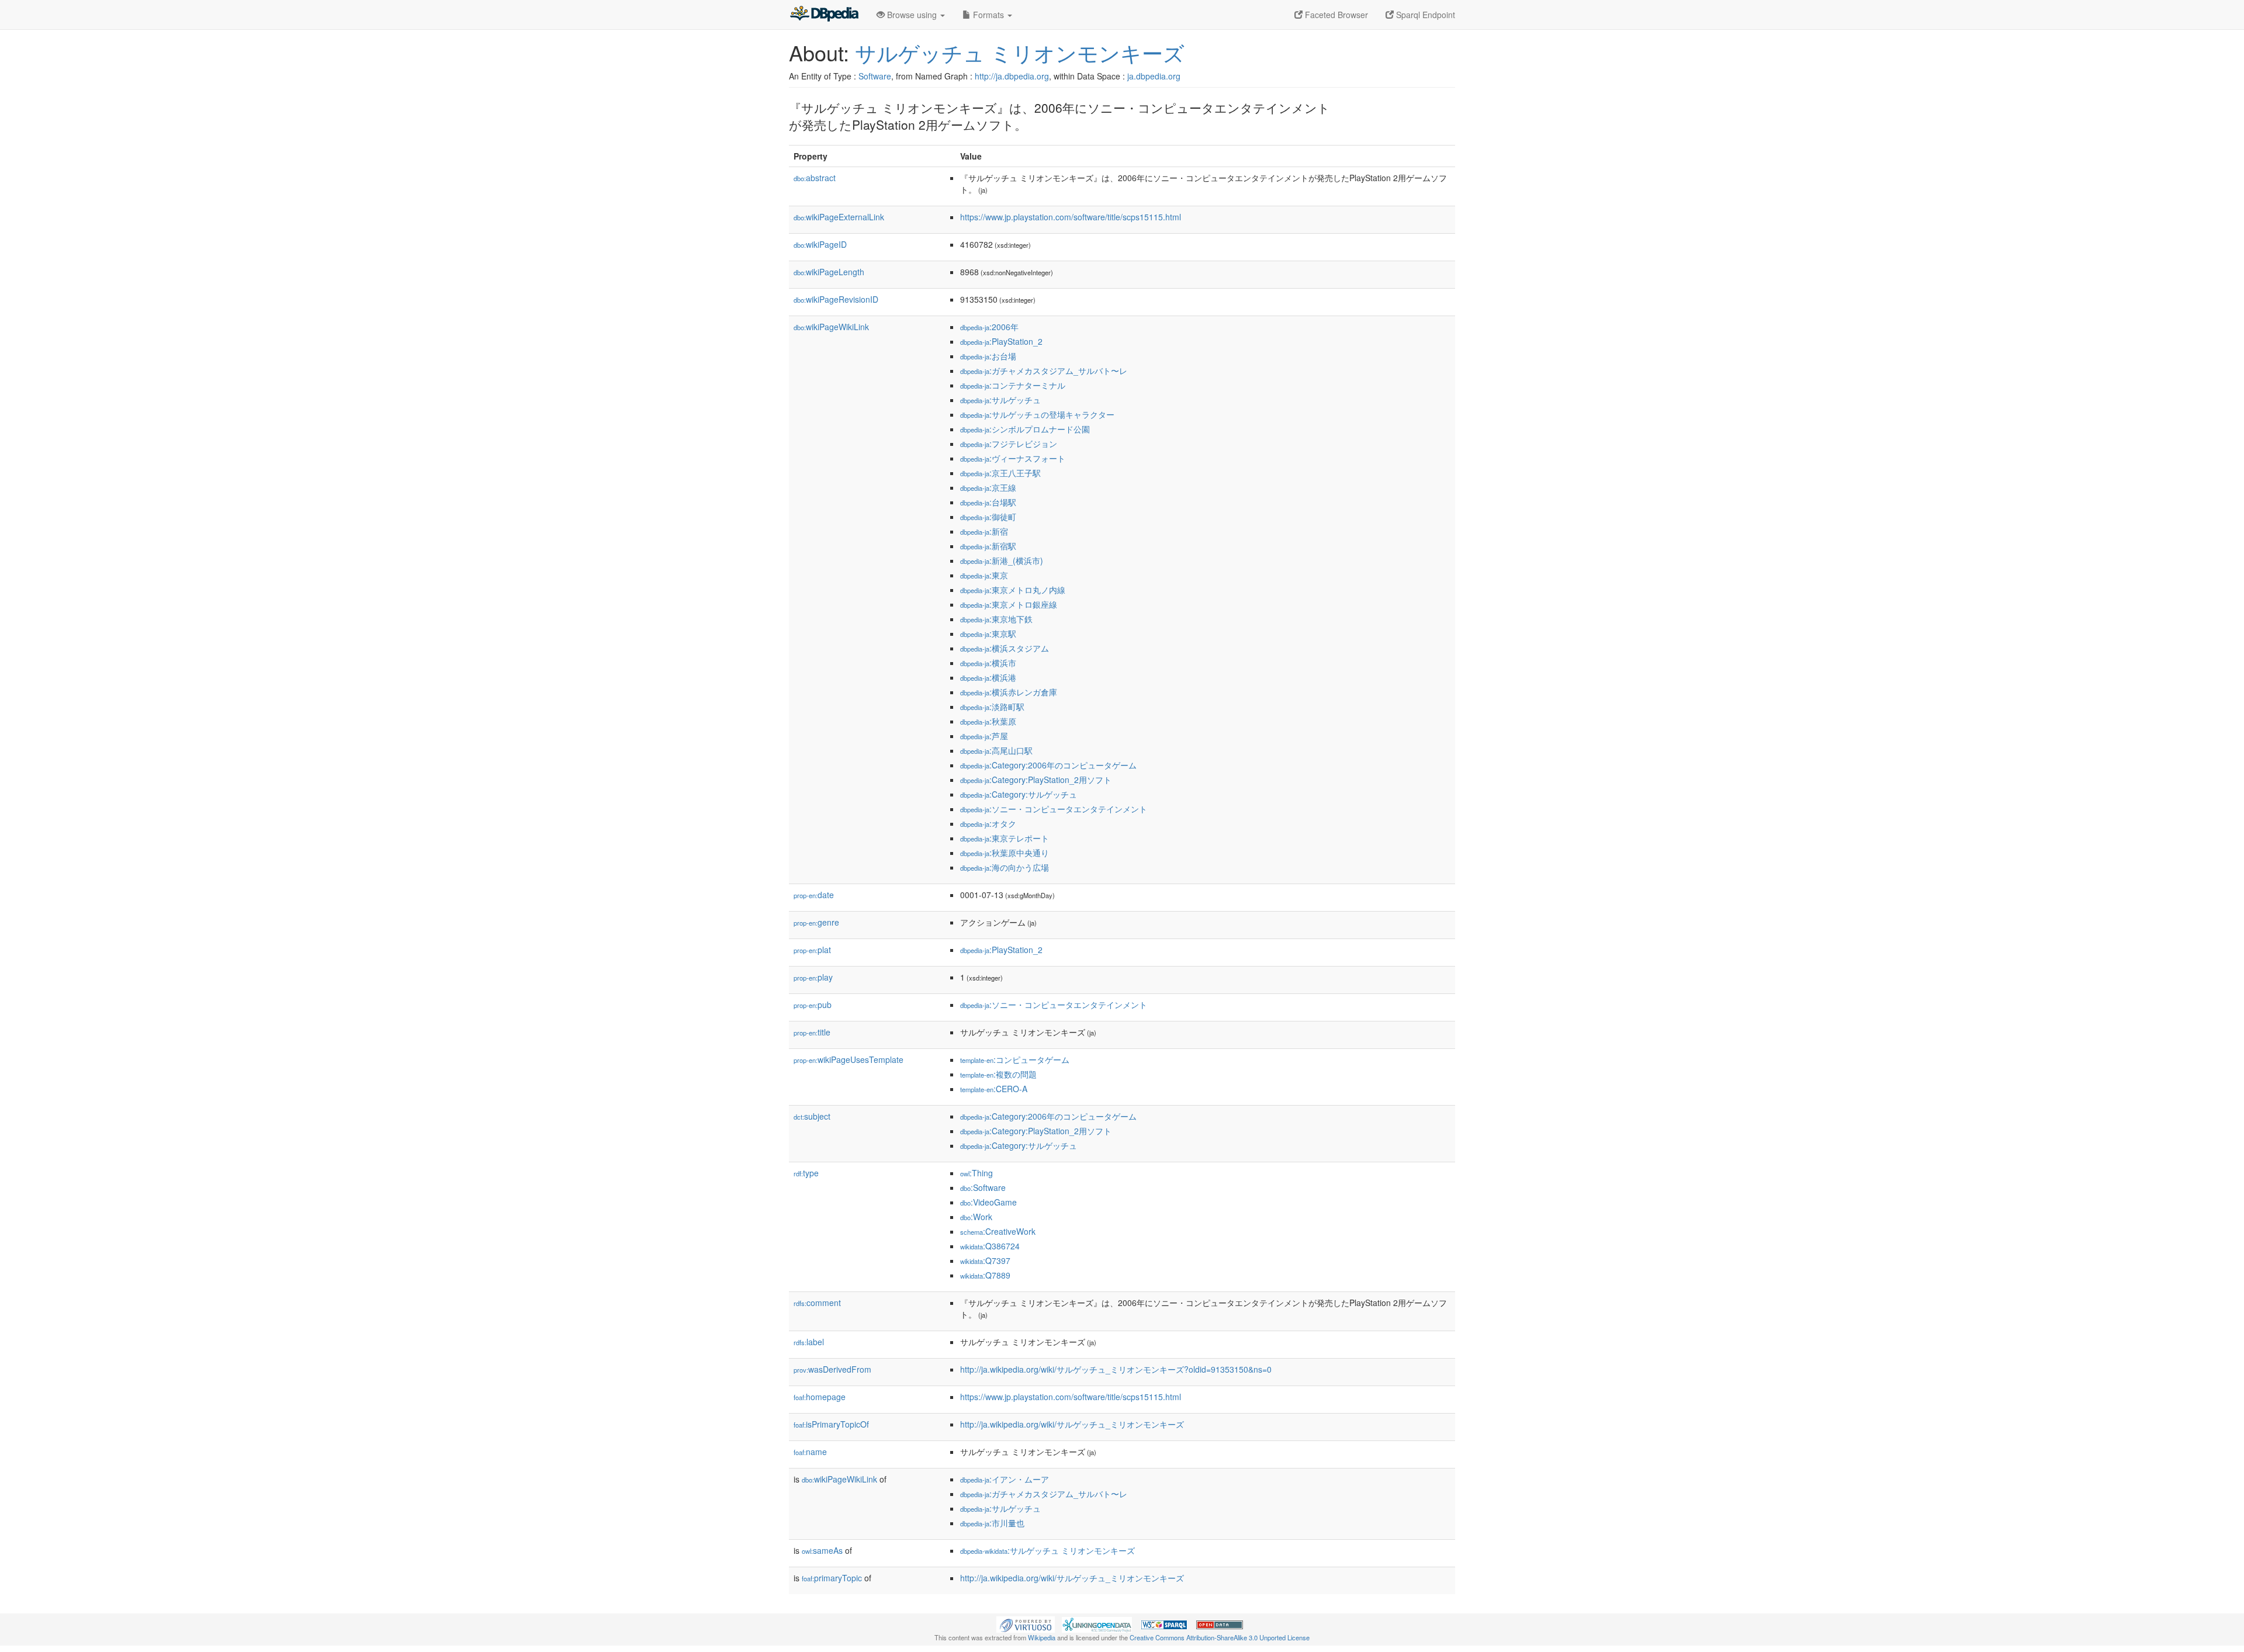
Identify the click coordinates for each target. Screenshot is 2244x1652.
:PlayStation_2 (1001, 341)
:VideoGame (988, 1202)
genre (816, 922)
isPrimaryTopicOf (831, 1424)
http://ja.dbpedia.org (1012, 76)
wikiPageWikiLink (831, 327)
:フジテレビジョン (1009, 444)
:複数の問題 (998, 1074)
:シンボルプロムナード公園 (1025, 429)
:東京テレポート (1005, 838)
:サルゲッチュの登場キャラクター (1037, 414)
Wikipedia (1042, 1637)
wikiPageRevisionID (836, 299)
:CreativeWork (998, 1231)
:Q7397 (985, 1260)
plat (812, 950)
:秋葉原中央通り (1005, 853)
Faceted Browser (1335, 15)
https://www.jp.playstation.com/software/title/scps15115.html (1071, 217)
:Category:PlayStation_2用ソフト (1036, 780)
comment (817, 1303)
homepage (820, 1397)
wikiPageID (820, 244)
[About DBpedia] (824, 15)
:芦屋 (984, 736)
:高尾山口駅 (996, 750)
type (806, 1173)
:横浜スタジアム (1005, 648)
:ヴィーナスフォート (1013, 458)
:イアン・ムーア (1005, 1479)
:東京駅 (988, 633)
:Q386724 (990, 1246)
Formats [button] (988, 15)
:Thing (976, 1173)
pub (813, 1005)
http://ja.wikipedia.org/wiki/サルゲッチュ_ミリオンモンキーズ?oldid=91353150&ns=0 (1116, 1369)
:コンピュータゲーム (1015, 1059)
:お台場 (988, 356)
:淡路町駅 (992, 706)
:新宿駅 (988, 546)
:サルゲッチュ (1000, 400)
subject (812, 1116)
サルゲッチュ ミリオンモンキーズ (1020, 52)
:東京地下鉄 (996, 619)
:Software (983, 1187)
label (809, 1342)
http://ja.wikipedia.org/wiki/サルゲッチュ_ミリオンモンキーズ (1072, 1424)
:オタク (988, 823)
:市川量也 (992, 1523)
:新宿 (984, 531)
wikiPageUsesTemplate (849, 1059)
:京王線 (988, 487)
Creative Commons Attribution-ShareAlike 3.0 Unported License (1220, 1637)
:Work (976, 1217)
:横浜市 (988, 663)
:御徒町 (988, 517)
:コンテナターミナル (1013, 385)
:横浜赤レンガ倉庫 (1009, 692)
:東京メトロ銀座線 (1009, 604)
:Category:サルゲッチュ (1019, 794)
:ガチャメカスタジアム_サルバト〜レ (1044, 370)
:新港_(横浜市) (1002, 560)
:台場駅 (988, 502)
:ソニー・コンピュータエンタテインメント (1054, 809)
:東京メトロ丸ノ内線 (1013, 590)
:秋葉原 (988, 721)
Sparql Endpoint (1424, 15)
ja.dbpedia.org (1154, 76)
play (813, 977)
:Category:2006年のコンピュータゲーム (1048, 765)
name (810, 1452)
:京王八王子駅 (1000, 473)
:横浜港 (988, 677)
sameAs (822, 1550)
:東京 (984, 575)
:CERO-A (994, 1089)
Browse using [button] (912, 15)
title (812, 1032)
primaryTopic (832, 1578)
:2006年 (989, 327)
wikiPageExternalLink (839, 217)
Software (875, 76)
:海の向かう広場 (1005, 867)
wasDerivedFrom (832, 1369)
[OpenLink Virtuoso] (1026, 1623)
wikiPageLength (829, 272)
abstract (815, 178)
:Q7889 (985, 1275)
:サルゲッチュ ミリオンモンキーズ (1047, 1550)
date (814, 895)
